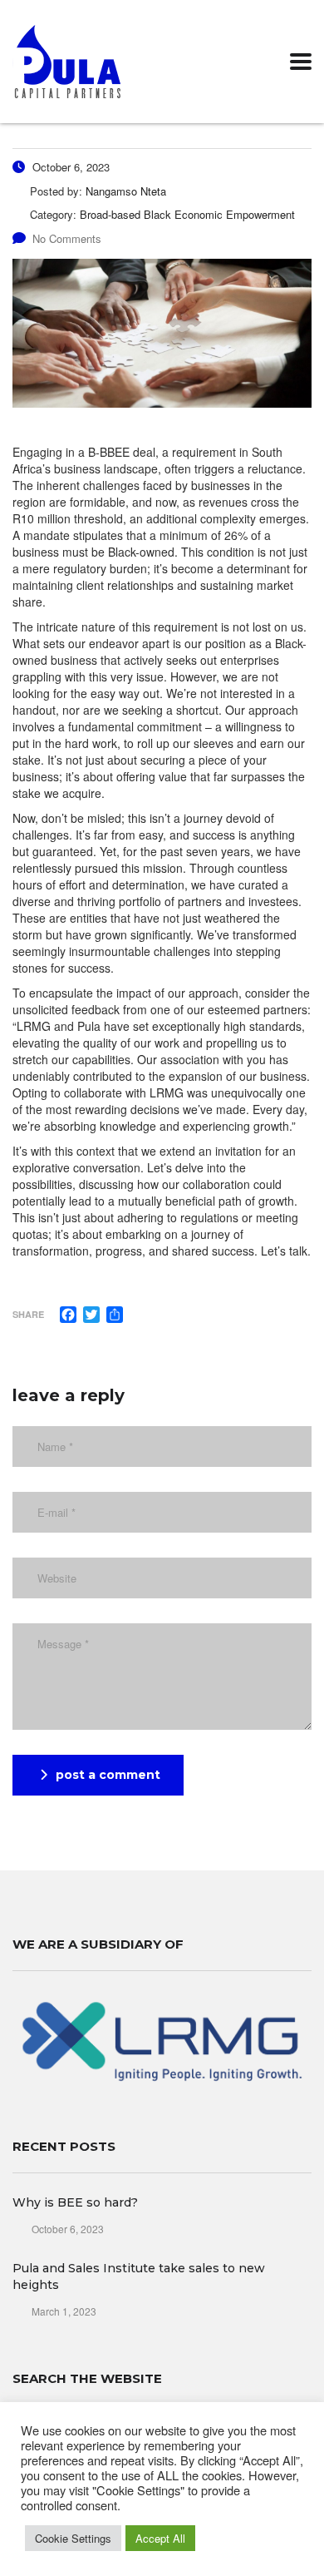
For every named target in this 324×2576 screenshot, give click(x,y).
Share (28, 1314)
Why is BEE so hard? (75, 2202)
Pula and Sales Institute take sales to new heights (139, 2276)
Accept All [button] (160, 2538)
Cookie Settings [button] (73, 2538)
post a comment (108, 1775)
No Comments (67, 238)
